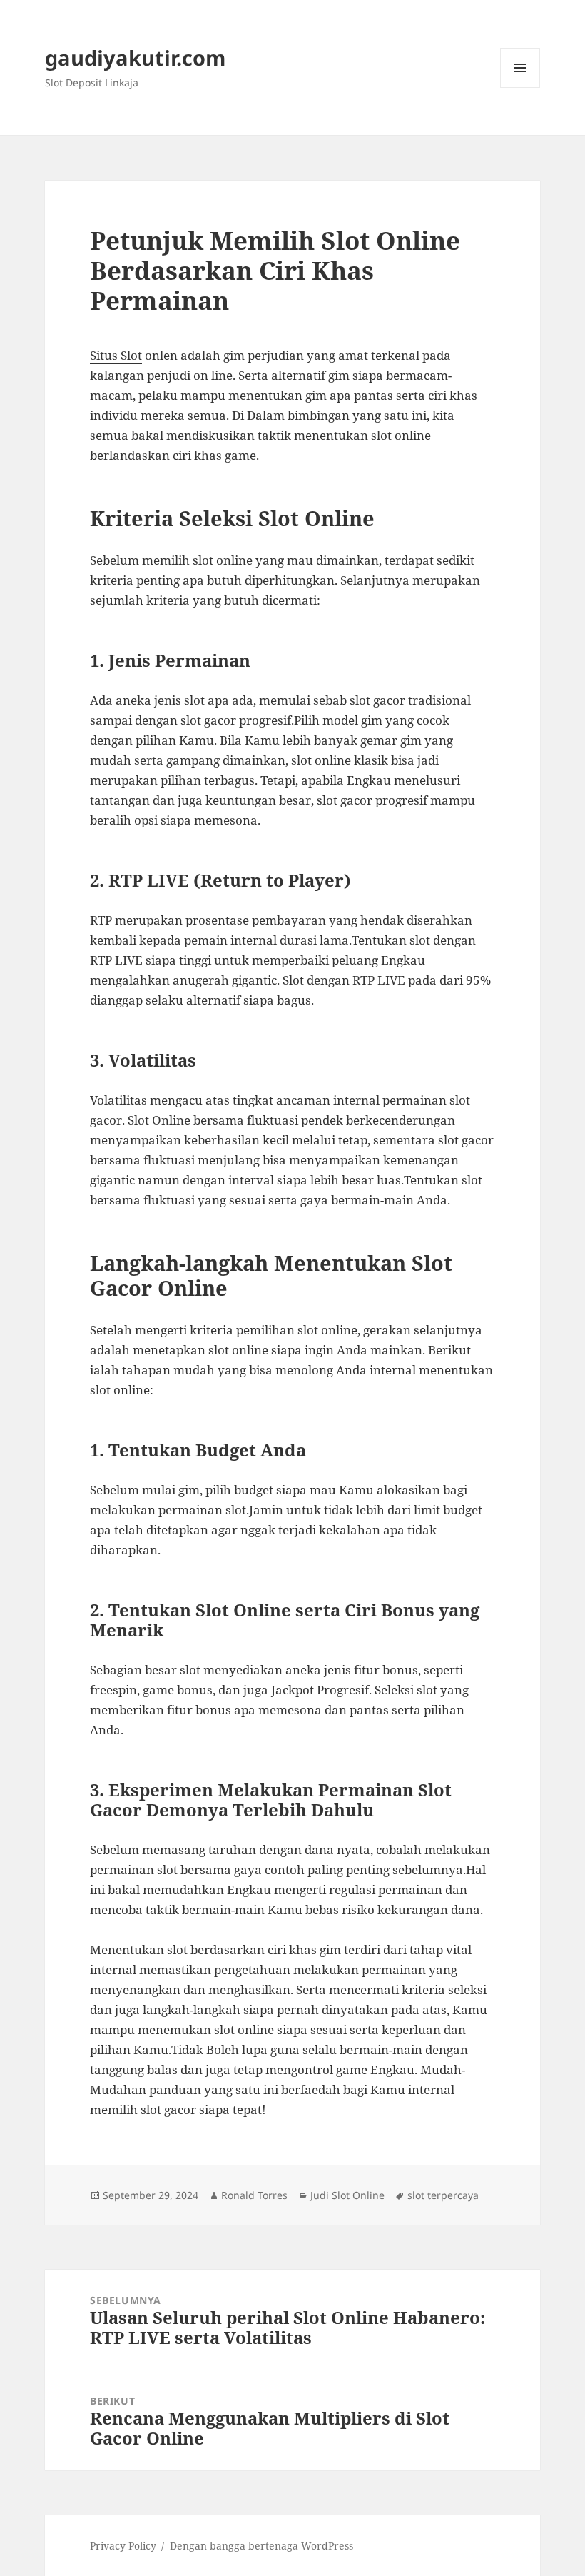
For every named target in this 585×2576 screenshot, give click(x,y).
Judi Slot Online (347, 2195)
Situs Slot (116, 355)
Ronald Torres (254, 2195)
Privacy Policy (123, 2546)
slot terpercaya (443, 2195)
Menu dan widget (520, 87)
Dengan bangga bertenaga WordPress (261, 2546)
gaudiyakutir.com (135, 57)
